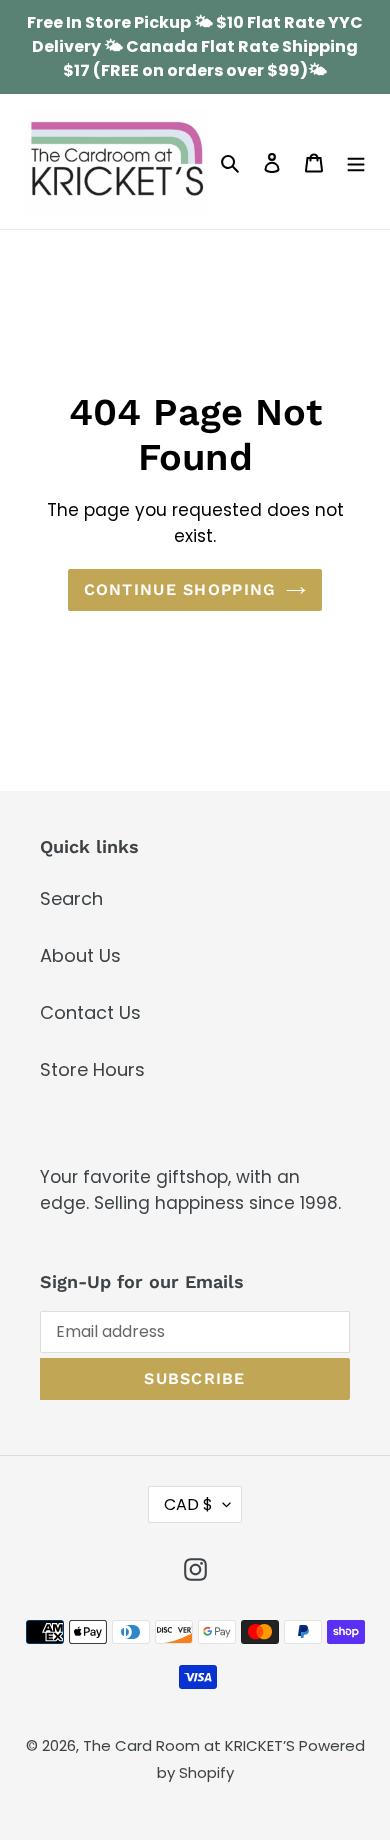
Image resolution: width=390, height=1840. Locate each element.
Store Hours (92, 1069)
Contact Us (90, 1012)
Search (71, 898)
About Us (80, 955)
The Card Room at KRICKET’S (191, 1745)
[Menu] (356, 161)
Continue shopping (180, 589)
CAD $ (188, 1504)
